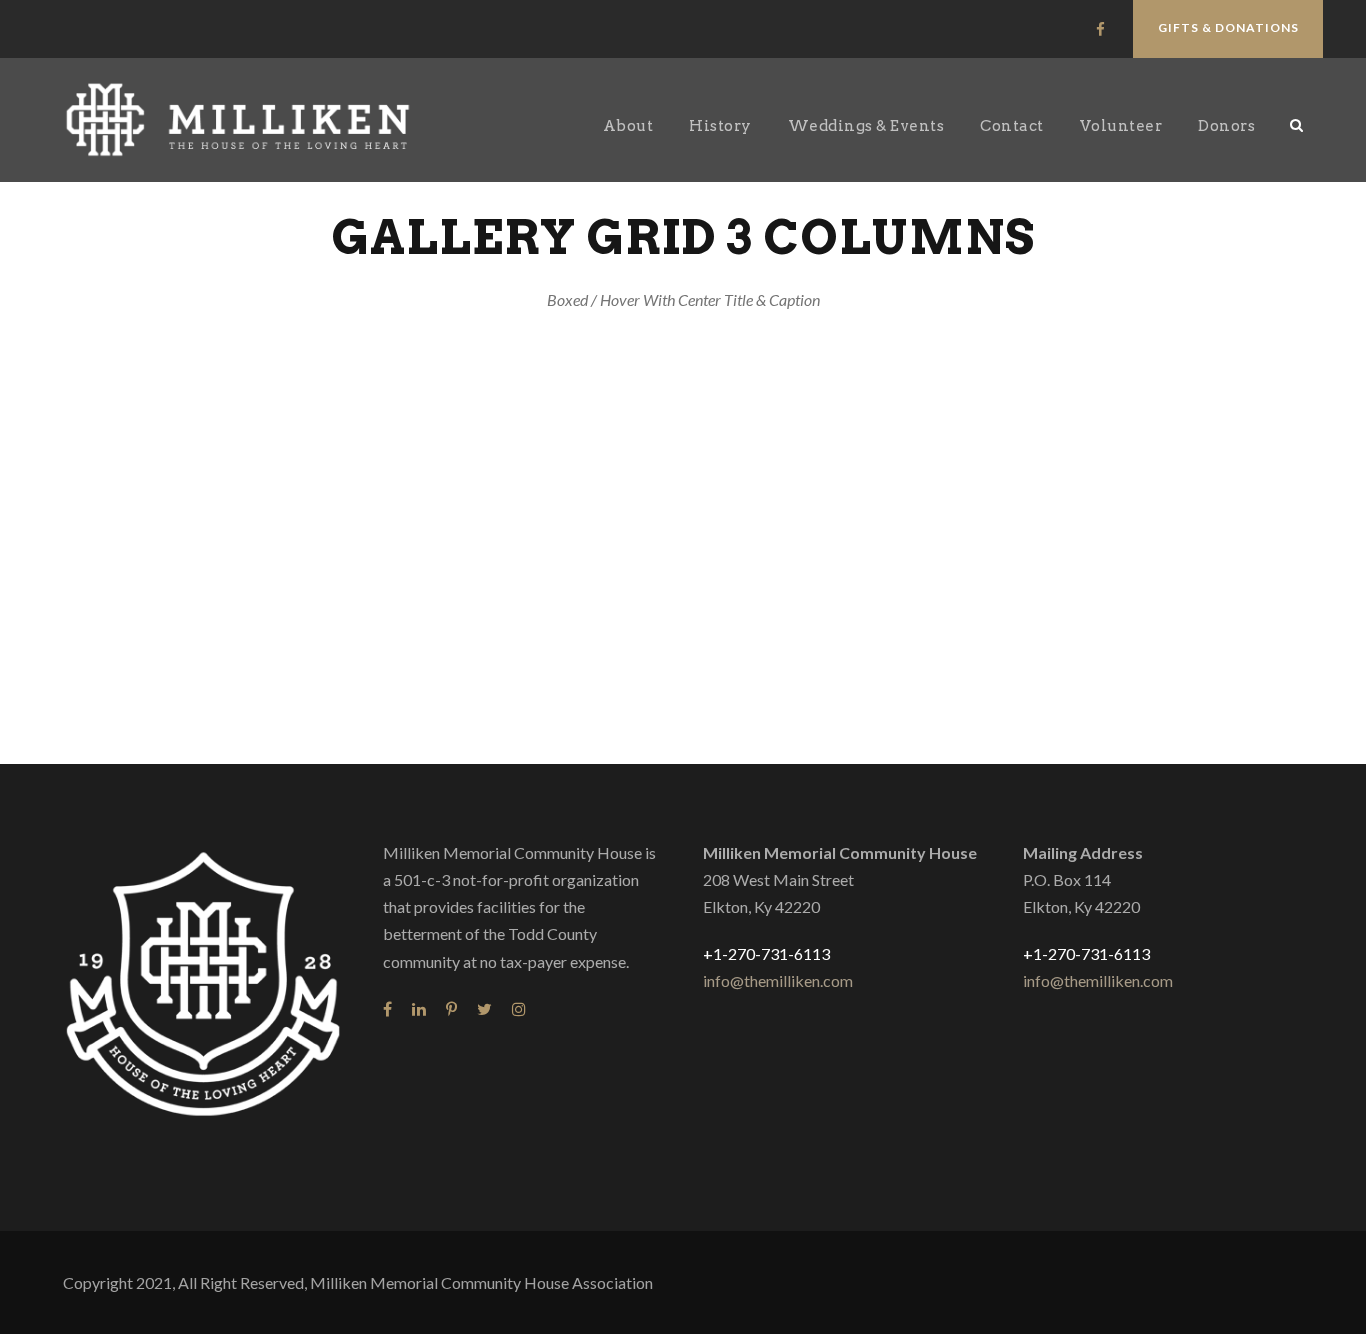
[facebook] (1100, 29)
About (628, 126)
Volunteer (1121, 126)
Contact (1012, 126)
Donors (1226, 126)
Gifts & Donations (1228, 27)
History (720, 126)
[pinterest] (451, 1008)
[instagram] (519, 1008)
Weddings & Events (866, 126)
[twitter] (484, 1008)
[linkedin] (419, 1008)
